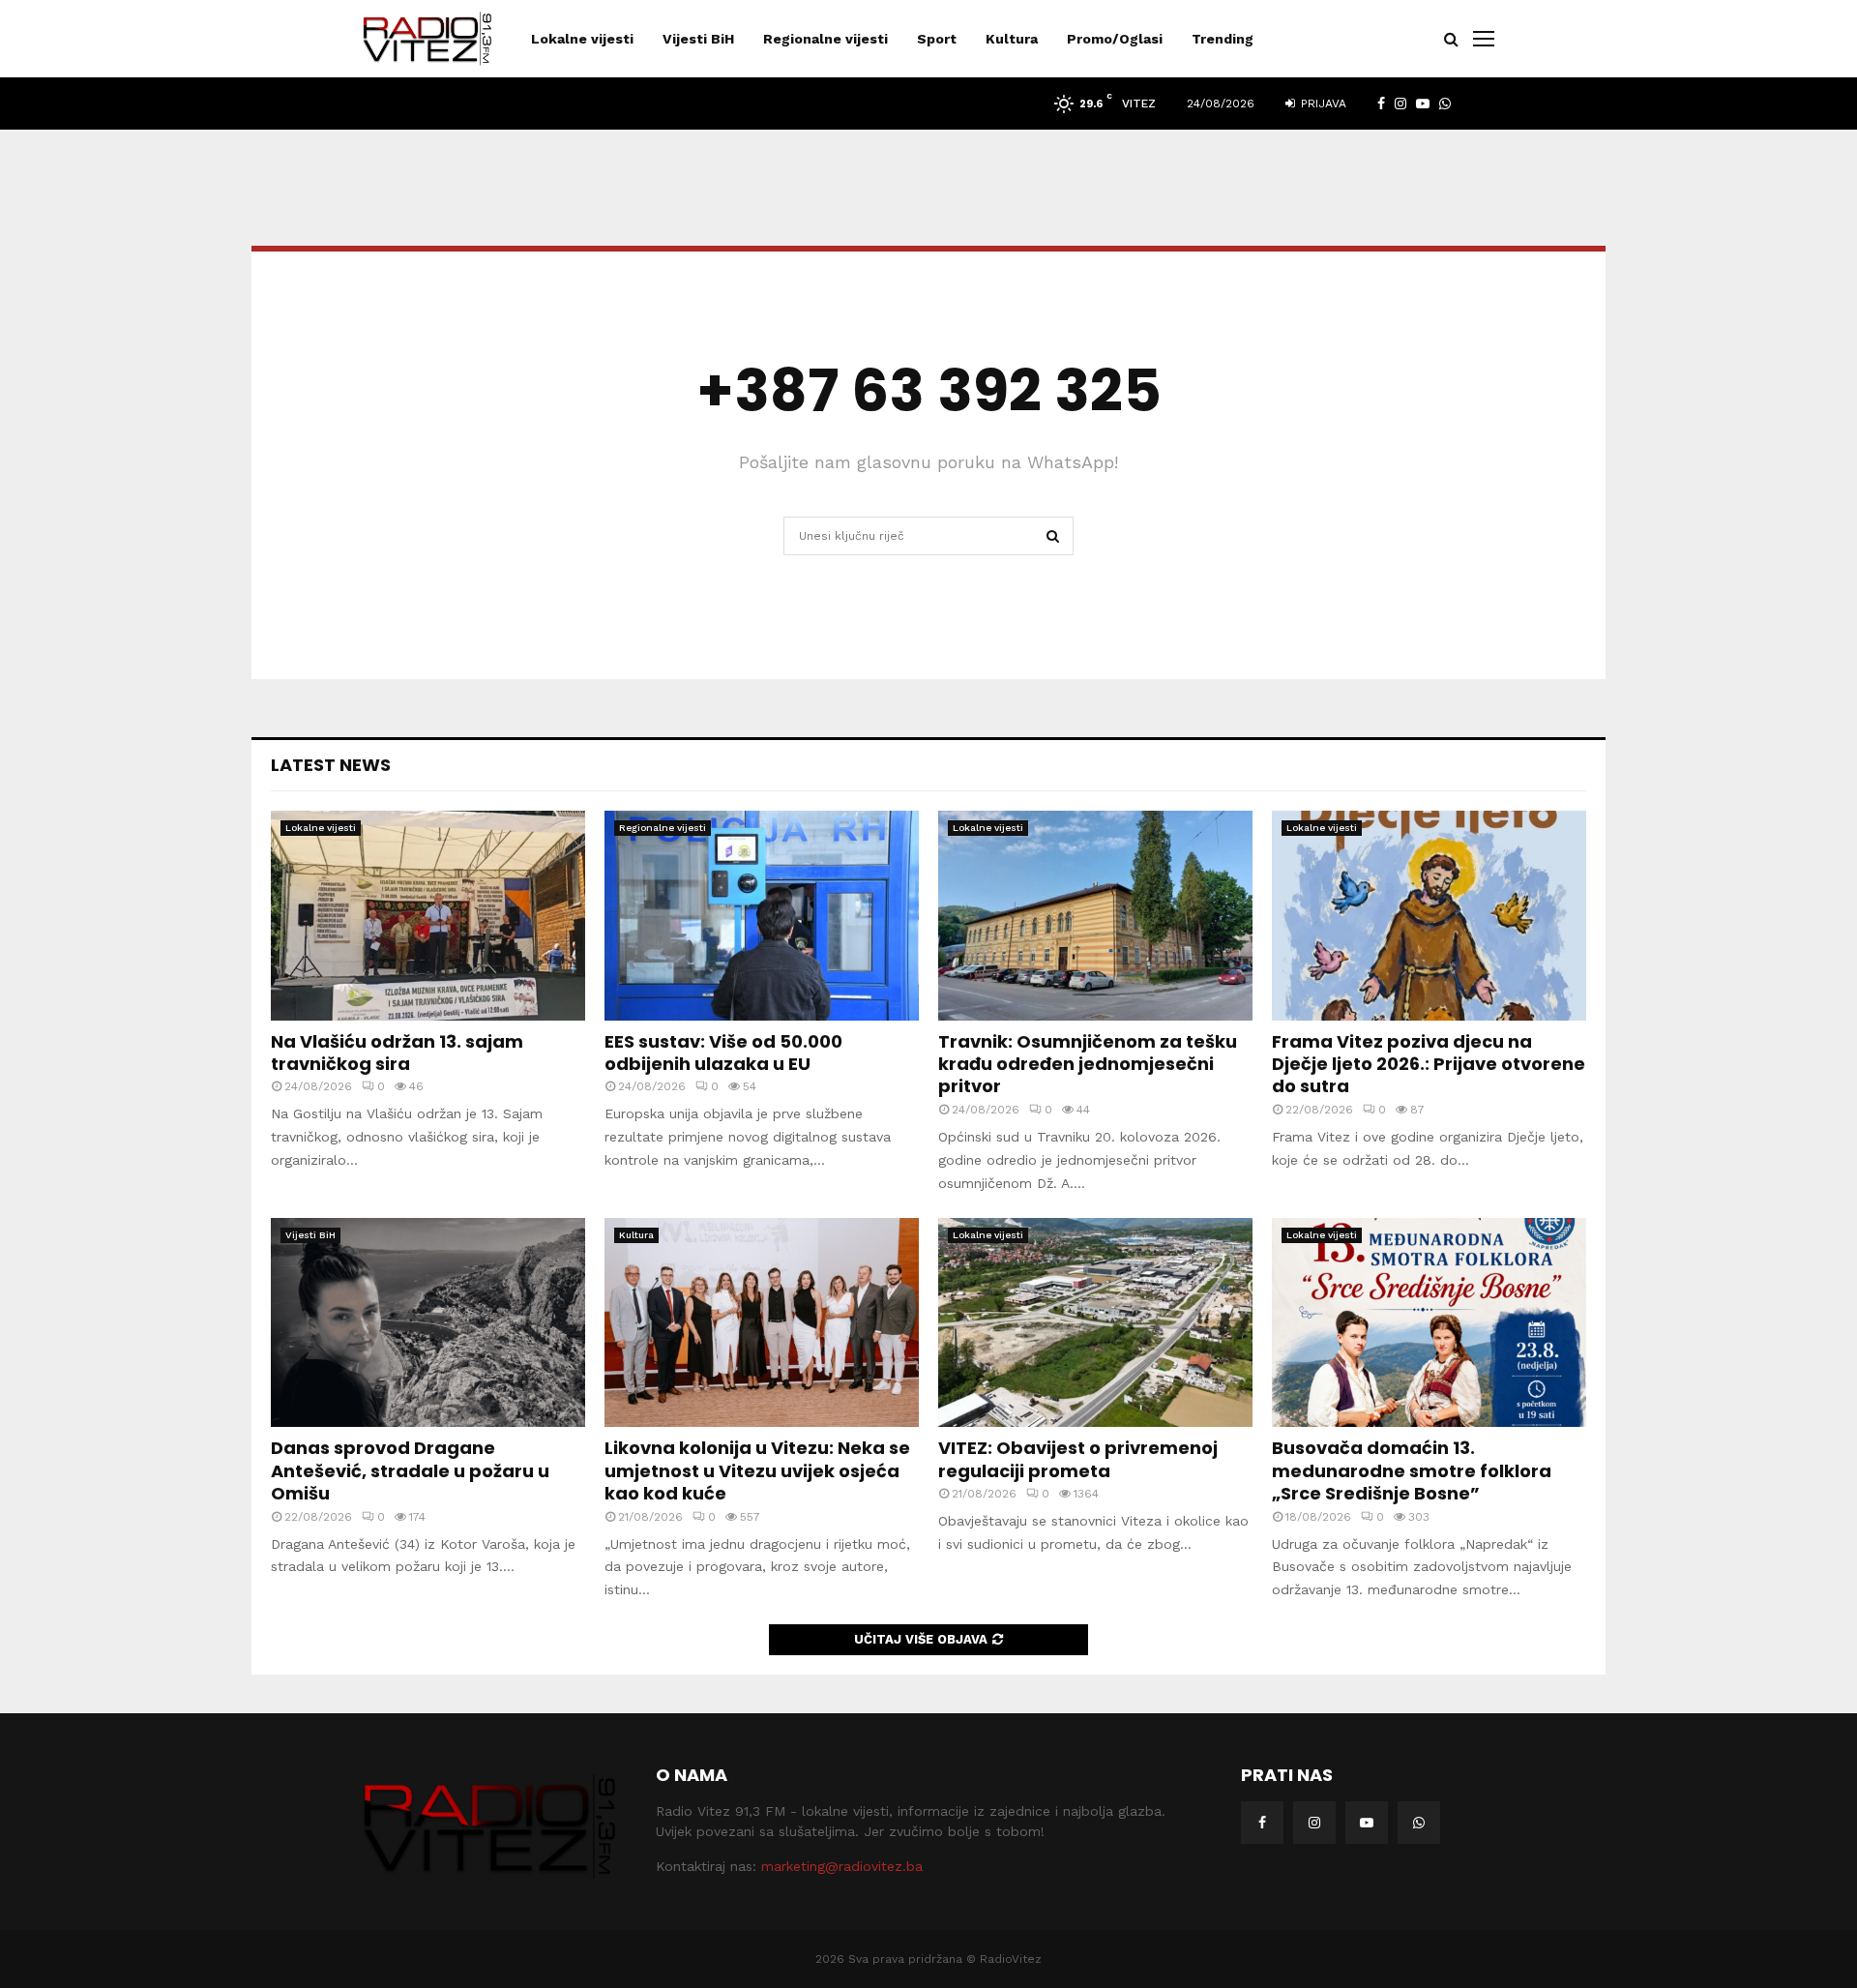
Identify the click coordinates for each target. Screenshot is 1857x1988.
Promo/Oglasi (1115, 39)
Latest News (331, 765)
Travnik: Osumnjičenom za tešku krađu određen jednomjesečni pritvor (1088, 1064)
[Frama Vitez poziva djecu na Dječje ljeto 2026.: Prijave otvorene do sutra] (1429, 916)
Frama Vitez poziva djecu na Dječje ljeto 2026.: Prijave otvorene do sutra (1429, 1064)
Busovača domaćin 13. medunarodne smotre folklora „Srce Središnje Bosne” (1412, 1470)
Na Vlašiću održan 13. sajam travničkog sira (397, 1053)
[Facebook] (1262, 1823)
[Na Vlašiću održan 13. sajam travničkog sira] (428, 916)
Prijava (1322, 104)
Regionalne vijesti (825, 39)
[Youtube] (1367, 1823)
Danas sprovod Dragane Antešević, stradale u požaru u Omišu (410, 1470)
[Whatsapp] (1419, 1823)
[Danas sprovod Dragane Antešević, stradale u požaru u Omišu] (428, 1323)
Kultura (1012, 39)
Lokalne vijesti (582, 39)
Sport (937, 39)
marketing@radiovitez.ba (842, 1866)
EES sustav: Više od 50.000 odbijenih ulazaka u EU (723, 1053)
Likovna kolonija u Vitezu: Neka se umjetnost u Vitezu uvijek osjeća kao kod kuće (757, 1470)
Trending (1223, 39)
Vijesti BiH (698, 39)
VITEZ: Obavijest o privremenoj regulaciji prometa (1078, 1459)
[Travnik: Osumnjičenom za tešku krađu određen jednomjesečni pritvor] (1095, 916)
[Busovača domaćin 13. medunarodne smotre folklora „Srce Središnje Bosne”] (1429, 1323)
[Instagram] (1314, 1823)
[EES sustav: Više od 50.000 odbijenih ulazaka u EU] (762, 916)
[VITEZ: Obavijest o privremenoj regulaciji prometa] (1095, 1323)
